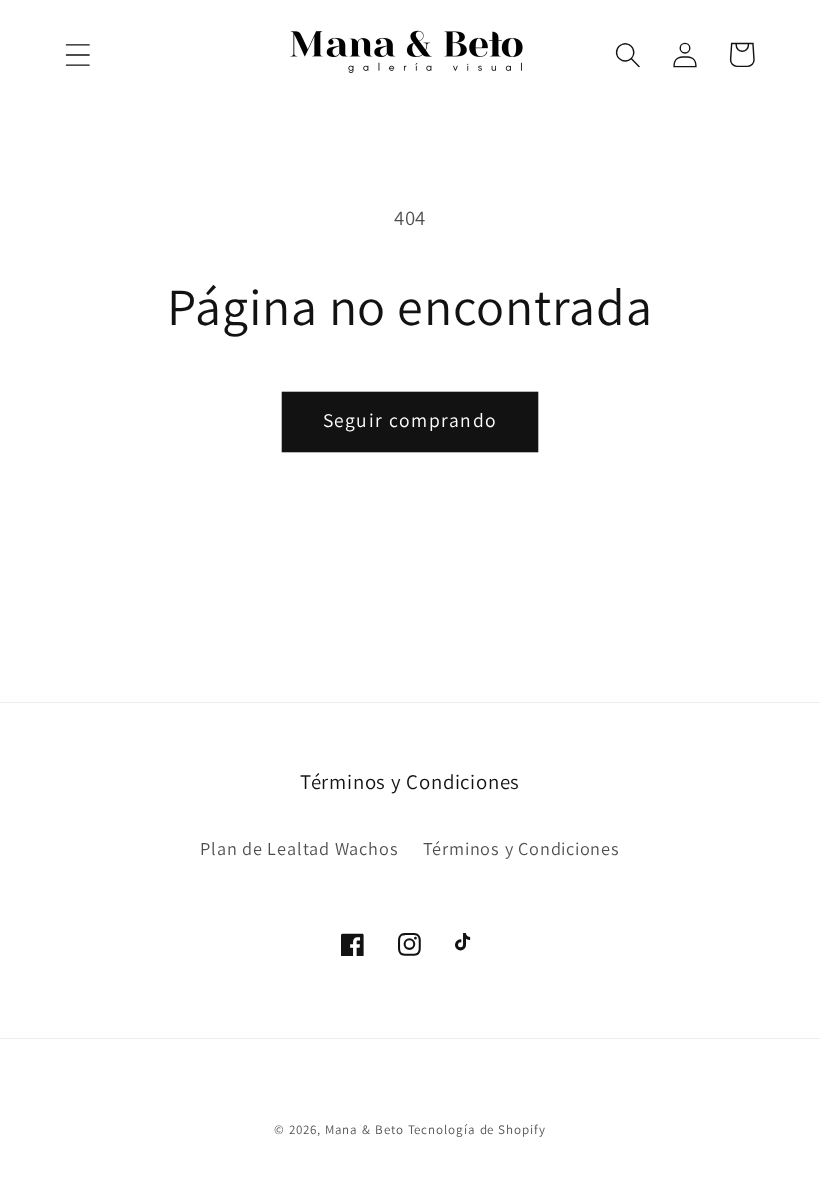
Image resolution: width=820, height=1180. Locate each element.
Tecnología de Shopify (477, 1129)
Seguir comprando (410, 420)
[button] (77, 54)
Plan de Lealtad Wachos (299, 848)
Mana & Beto (364, 1129)
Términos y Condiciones (521, 848)
